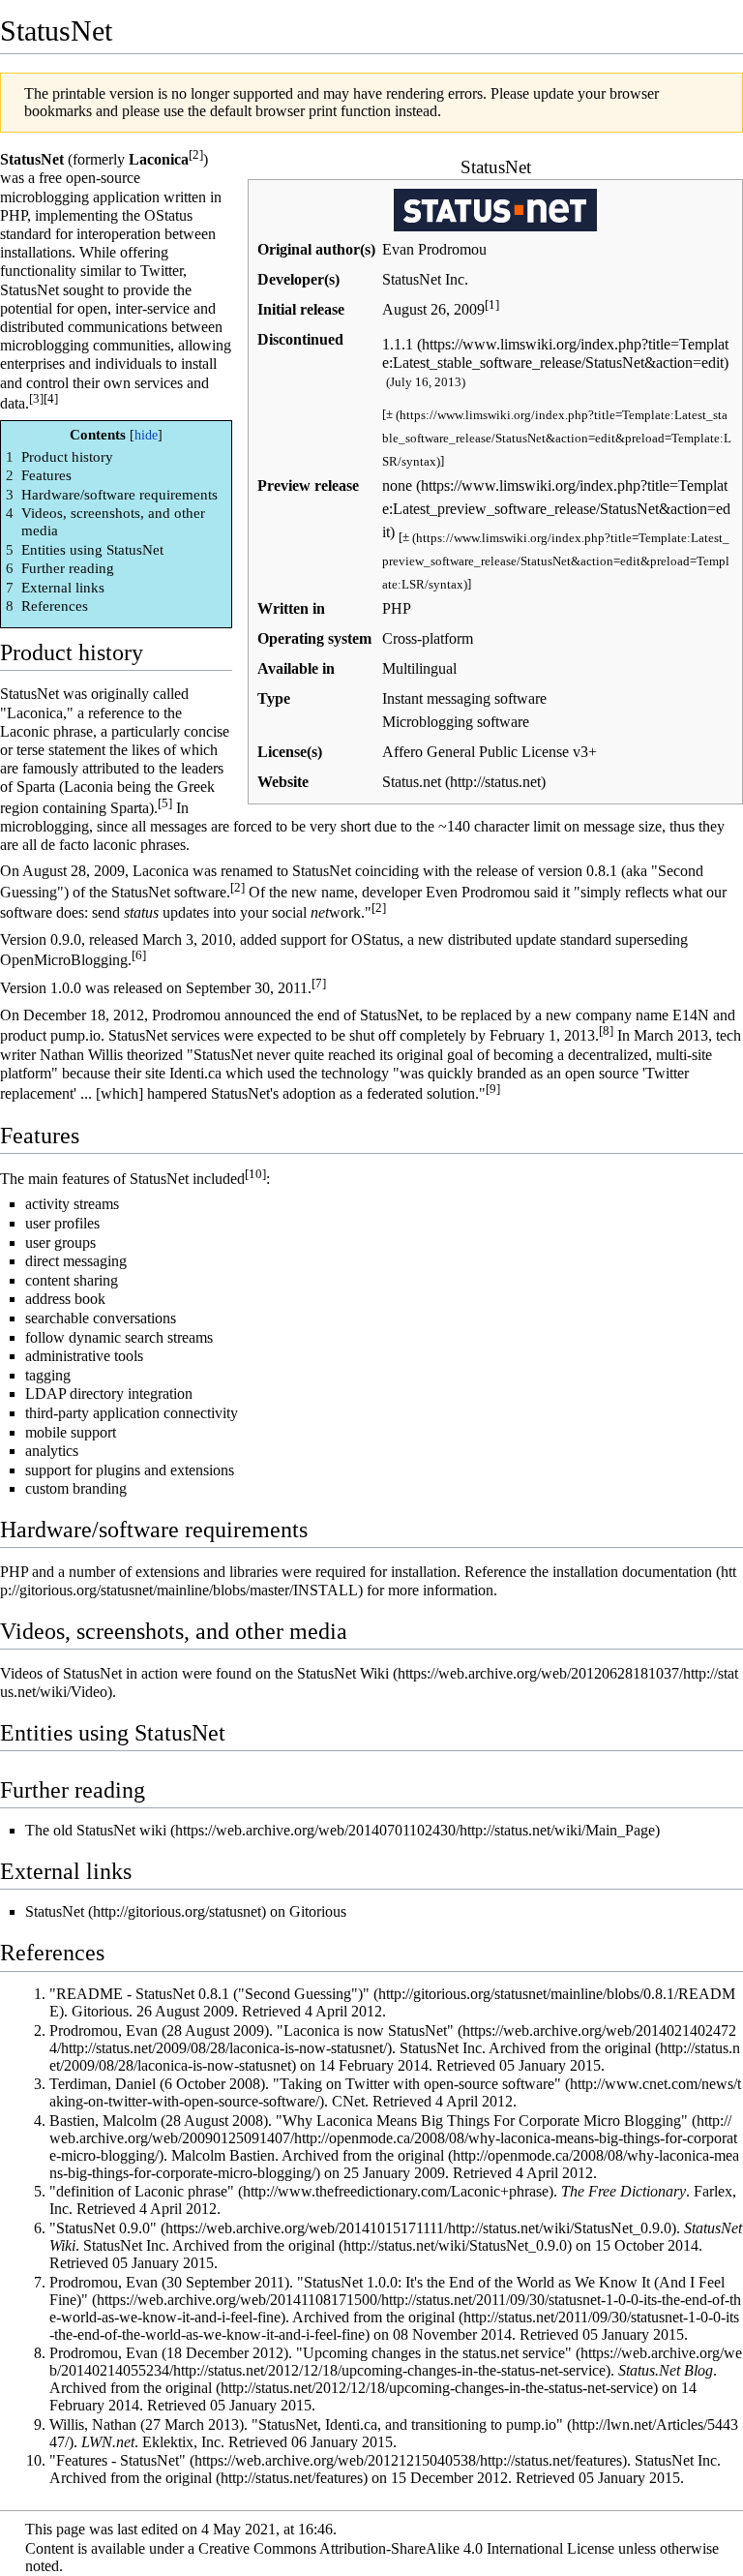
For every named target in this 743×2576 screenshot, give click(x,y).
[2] (196, 154)
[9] (493, 1089)
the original (300, 2245)
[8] (606, 1030)
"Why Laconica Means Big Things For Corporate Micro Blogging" (482, 2121)
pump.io (75, 1035)
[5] (165, 803)
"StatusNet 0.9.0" (103, 2228)
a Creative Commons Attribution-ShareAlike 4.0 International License (401, 2548)
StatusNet (55, 1911)
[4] (51, 398)
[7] (319, 983)
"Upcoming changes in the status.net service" (434, 2353)
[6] (139, 955)
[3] (36, 398)
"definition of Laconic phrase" (142, 2191)
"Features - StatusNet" (118, 2460)
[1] (492, 304)
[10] (255, 1174)
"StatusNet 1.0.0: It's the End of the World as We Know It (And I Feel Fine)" (387, 2291)
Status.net (412, 782)
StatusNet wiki (121, 1830)
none (397, 485)
